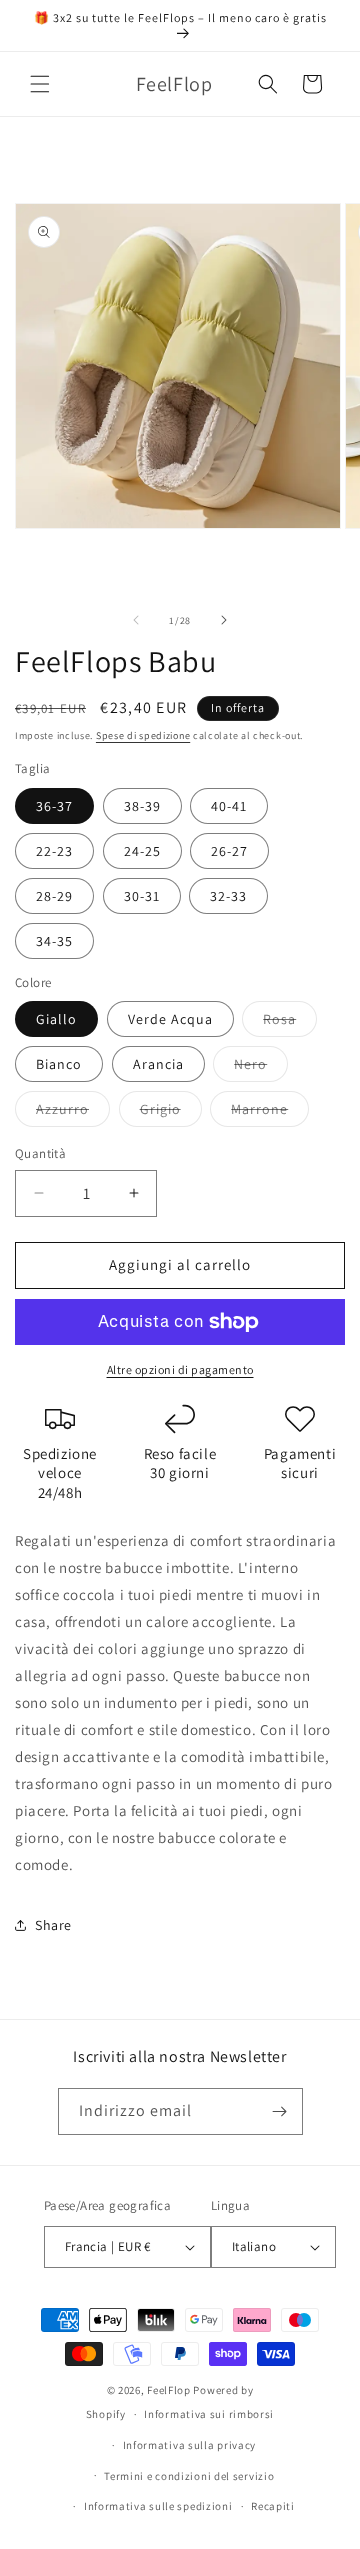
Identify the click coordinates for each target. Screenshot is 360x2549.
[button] (40, 84)
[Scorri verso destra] (224, 620)
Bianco (59, 1064)
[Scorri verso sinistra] (136, 620)
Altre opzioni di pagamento (180, 1369)
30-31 (142, 896)
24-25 (142, 851)
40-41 (229, 806)
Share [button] (53, 1925)
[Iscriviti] (280, 2111)
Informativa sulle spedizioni (158, 2506)
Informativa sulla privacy (190, 2445)
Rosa (290, 1023)
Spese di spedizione (143, 735)
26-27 (229, 851)
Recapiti (273, 2506)
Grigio (171, 1113)
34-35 (54, 941)
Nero (261, 1068)
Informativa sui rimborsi (209, 2414)
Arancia (158, 1064)
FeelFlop (169, 2390)
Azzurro (73, 1113)
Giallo (56, 1019)
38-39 (142, 806)
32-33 (228, 896)
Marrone (270, 1113)
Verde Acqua (170, 1019)
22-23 (54, 851)
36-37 (54, 806)
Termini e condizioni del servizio (189, 2476)
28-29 (54, 896)
